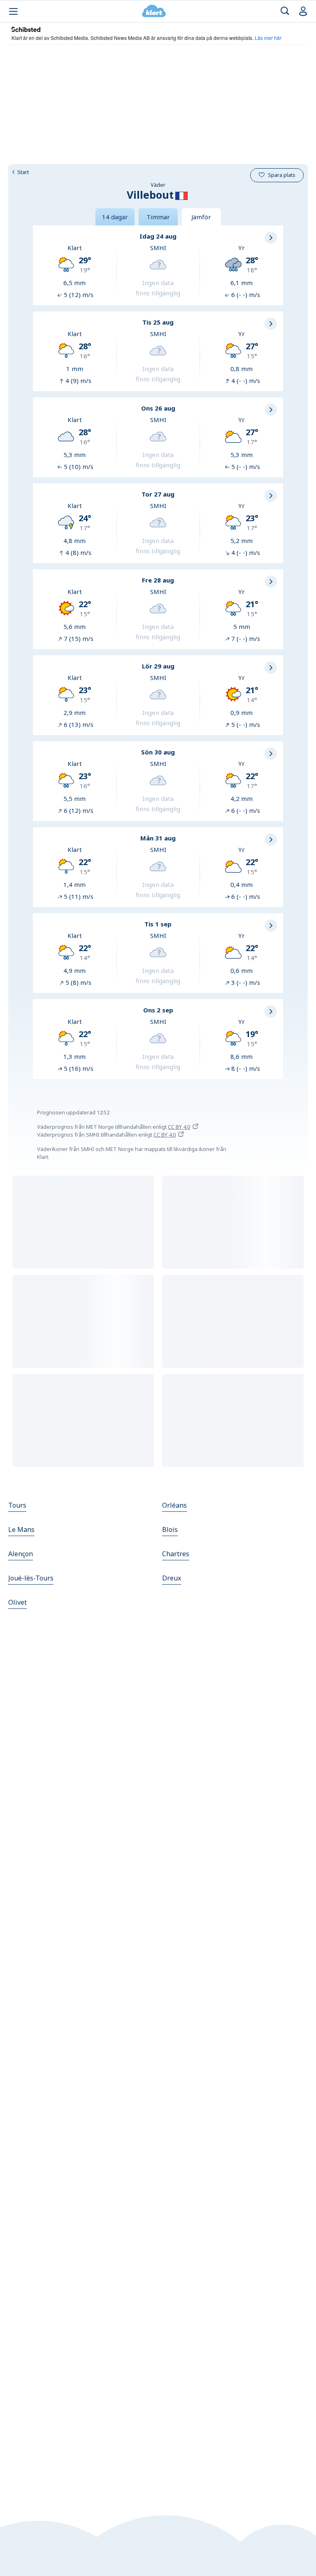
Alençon (21, 1554)
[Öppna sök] (285, 11)
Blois (170, 1529)
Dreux (172, 1578)
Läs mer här (268, 38)
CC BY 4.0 (179, 1127)
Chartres (176, 1554)
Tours (17, 1505)
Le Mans (21, 1529)
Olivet (17, 1602)
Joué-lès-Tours (31, 1578)
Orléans (174, 1505)
